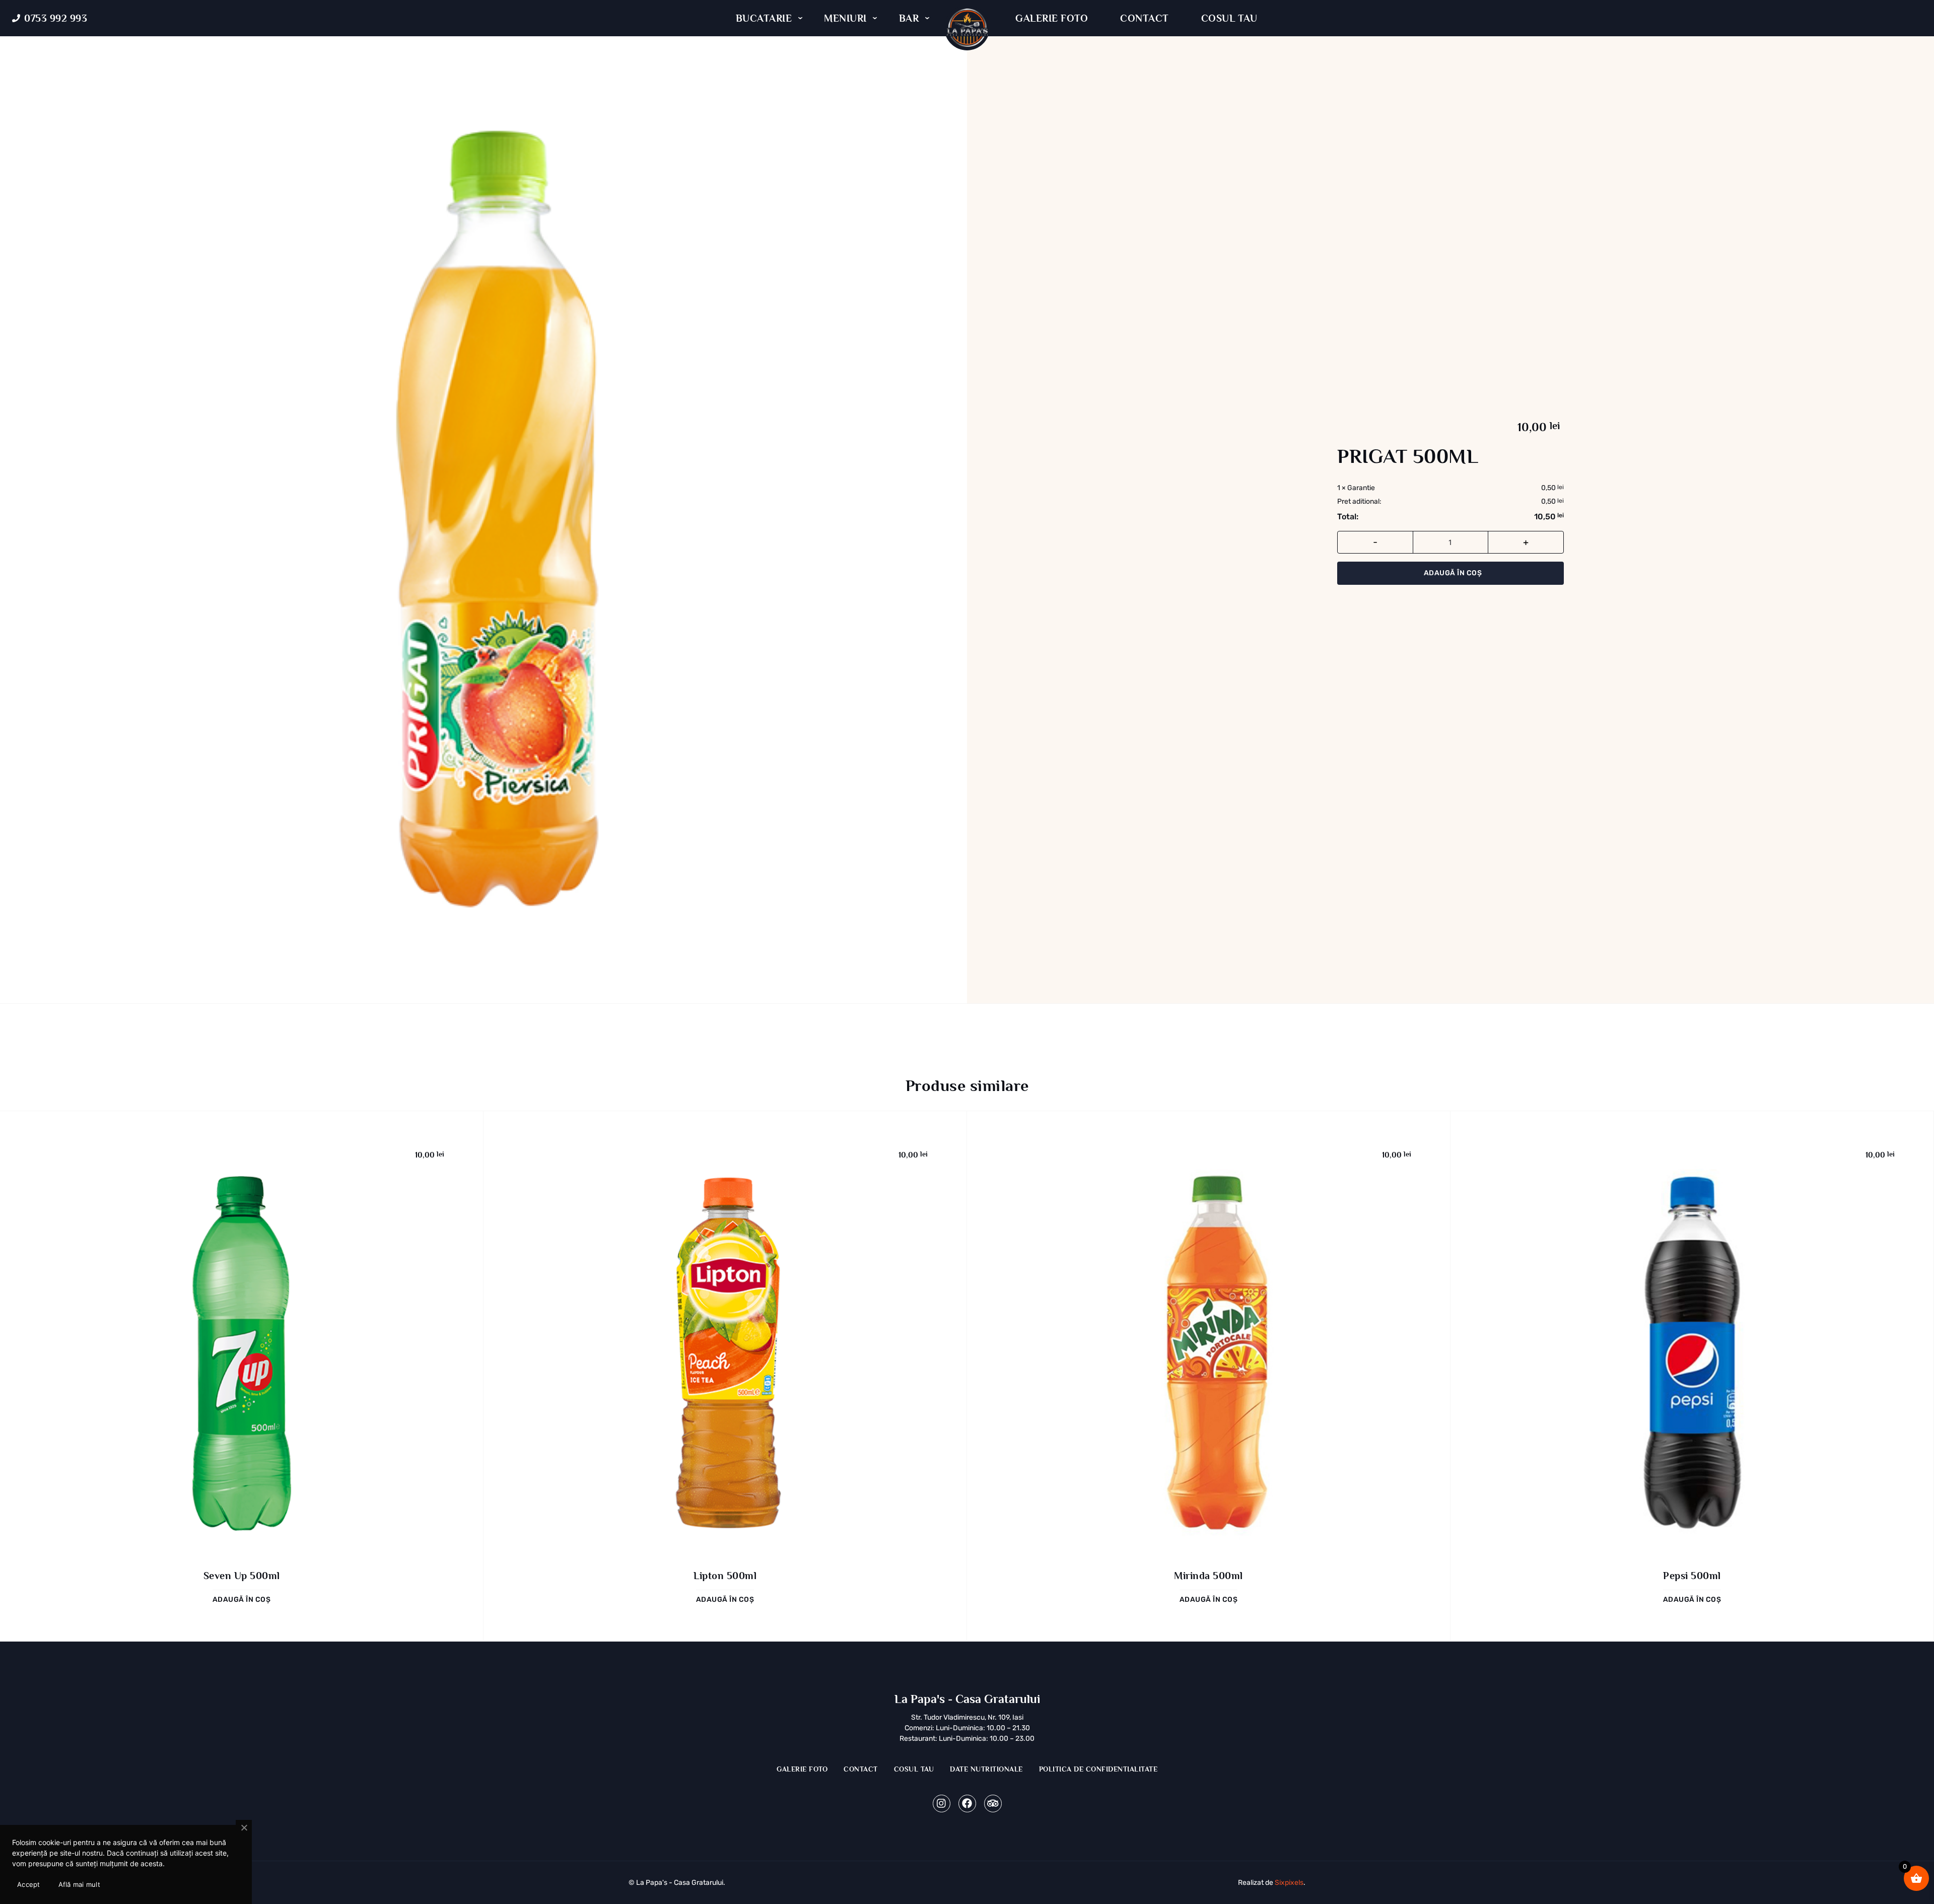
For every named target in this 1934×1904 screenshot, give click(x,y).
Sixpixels (1289, 1883)
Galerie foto (1052, 18)
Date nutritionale (986, 1769)
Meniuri (845, 18)
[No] (244, 1828)
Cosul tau (1229, 18)
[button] (242, 1599)
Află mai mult (79, 1884)
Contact (1145, 18)
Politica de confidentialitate (1098, 1769)
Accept (29, 1884)
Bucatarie (764, 18)
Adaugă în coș (1453, 573)
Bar (909, 18)
